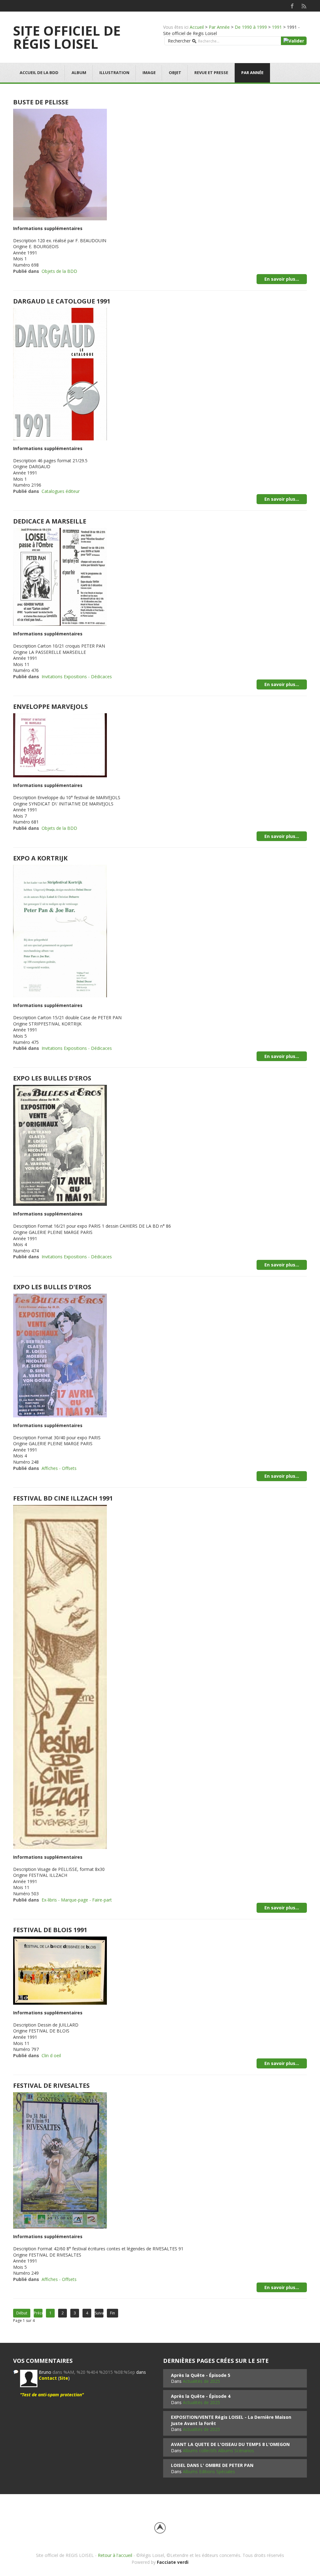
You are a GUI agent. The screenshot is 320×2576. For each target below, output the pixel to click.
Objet (175, 73)
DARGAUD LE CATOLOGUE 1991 (62, 301)
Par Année (219, 27)
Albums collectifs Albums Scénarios (218, 2451)
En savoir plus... (282, 279)
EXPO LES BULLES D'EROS (52, 1078)
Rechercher (179, 41)
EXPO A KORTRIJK (40, 858)
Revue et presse (211, 73)
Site (64, 2378)
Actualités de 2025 (201, 2381)
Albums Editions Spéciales (209, 2471)
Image (149, 73)
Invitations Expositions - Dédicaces (77, 677)
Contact (48, 2378)
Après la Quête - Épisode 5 (201, 2375)
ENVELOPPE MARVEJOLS (50, 707)
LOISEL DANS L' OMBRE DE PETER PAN (212, 2465)
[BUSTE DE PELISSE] (60, 164)
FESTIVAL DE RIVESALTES (51, 2085)
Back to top (160, 2528)
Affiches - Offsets (59, 1468)
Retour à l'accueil (115, 2555)
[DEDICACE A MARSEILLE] (60, 576)
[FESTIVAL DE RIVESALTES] (60, 2160)
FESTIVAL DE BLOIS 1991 (50, 1930)
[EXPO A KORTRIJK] (60, 931)
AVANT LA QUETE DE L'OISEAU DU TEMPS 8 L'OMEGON (230, 2444)
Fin (112, 2313)
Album (79, 73)
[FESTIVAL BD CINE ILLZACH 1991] (60, 1676)
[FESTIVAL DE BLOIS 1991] (60, 1970)
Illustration (114, 73)
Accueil (197, 27)
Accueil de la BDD (39, 73)
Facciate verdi (173, 2562)
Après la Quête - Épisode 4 (201, 2396)
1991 (277, 27)
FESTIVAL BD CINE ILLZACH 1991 (63, 1498)
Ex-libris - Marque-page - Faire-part (77, 1900)
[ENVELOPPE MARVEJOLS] (60, 745)
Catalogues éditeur (61, 491)
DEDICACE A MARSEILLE (50, 521)
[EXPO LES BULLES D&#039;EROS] (60, 1145)
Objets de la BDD (59, 271)
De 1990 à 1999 (251, 27)
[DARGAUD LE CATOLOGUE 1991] (60, 374)
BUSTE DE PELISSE (41, 102)
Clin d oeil (51, 2055)
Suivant (99, 2313)
